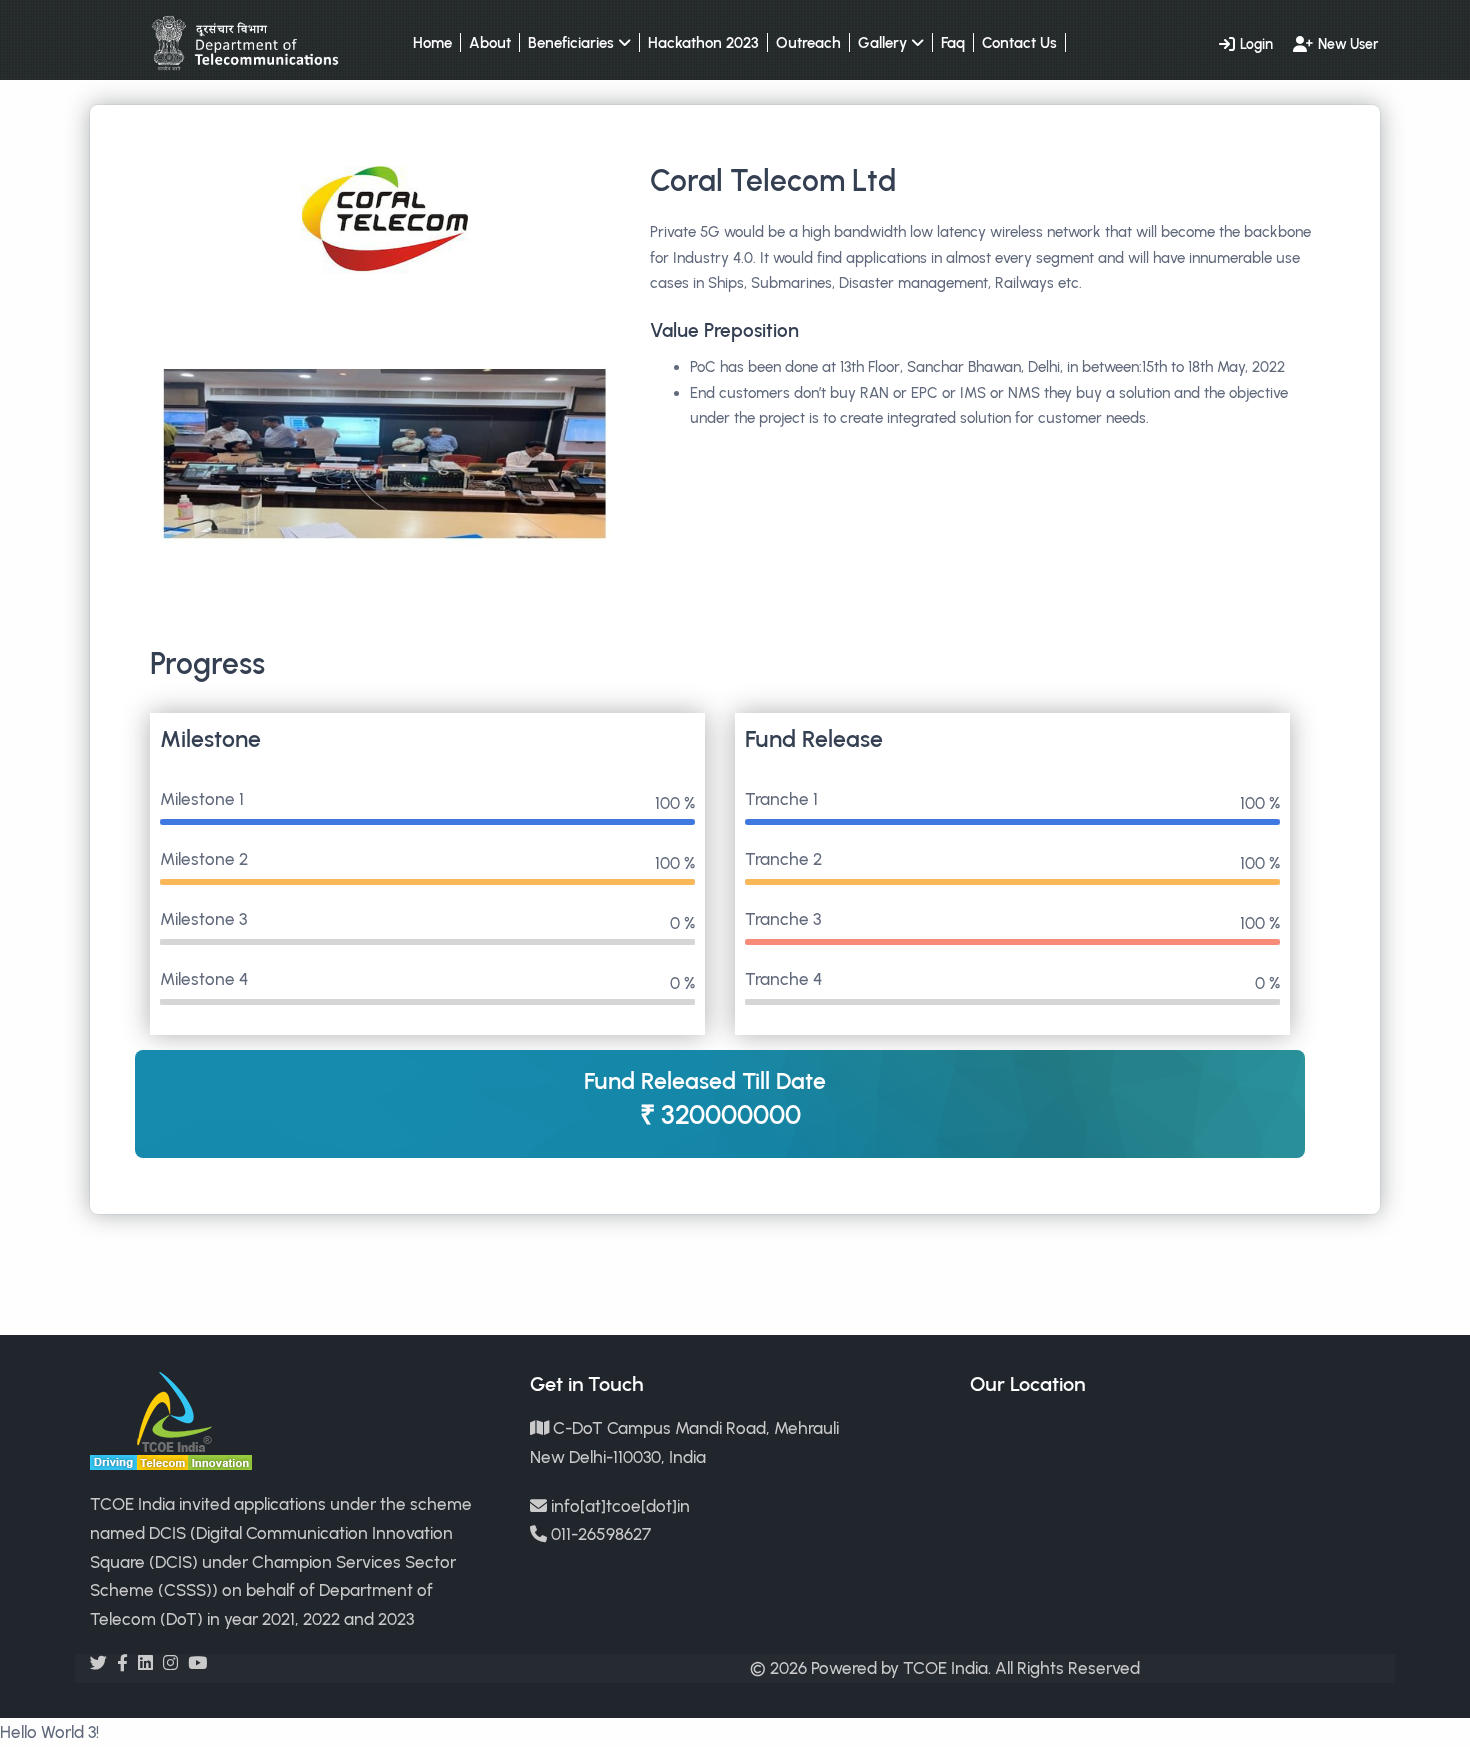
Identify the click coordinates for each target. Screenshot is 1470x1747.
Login (1256, 44)
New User (1348, 44)
